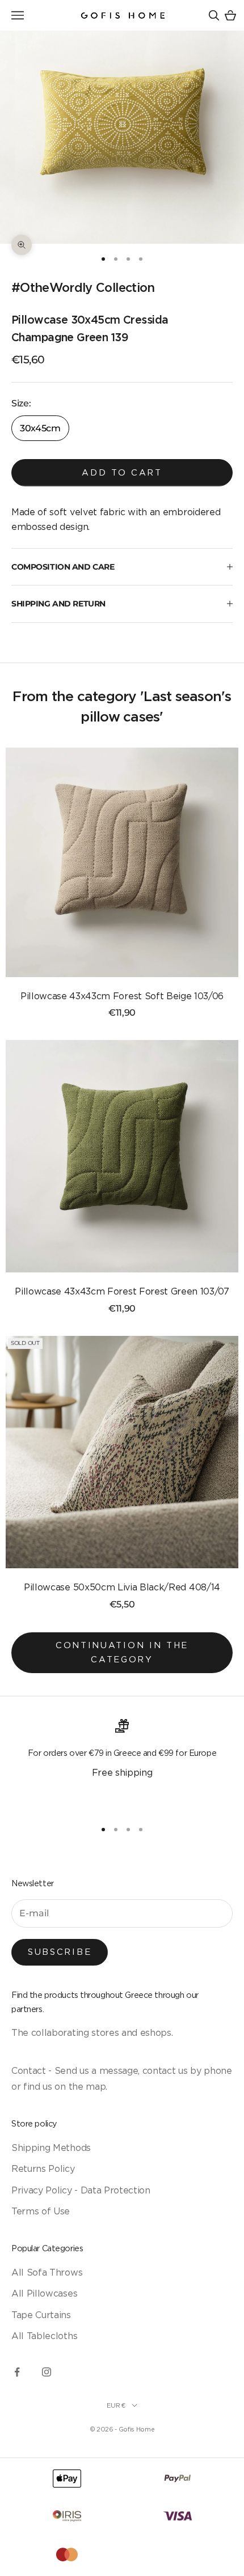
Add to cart (122, 472)
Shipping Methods (51, 2148)
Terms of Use (41, 2211)
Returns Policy (43, 2168)
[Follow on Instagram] (47, 2372)
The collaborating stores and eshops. (92, 2032)
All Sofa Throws (47, 2272)
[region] (122, 1764)
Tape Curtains (41, 2315)
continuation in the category (122, 1652)
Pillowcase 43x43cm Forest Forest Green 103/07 (122, 1291)
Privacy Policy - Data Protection (81, 2190)
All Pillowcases (44, 2293)
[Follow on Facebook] (17, 2372)
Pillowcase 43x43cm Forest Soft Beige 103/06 (122, 996)
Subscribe (60, 1952)
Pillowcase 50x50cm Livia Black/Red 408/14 (122, 1587)
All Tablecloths (44, 2336)
